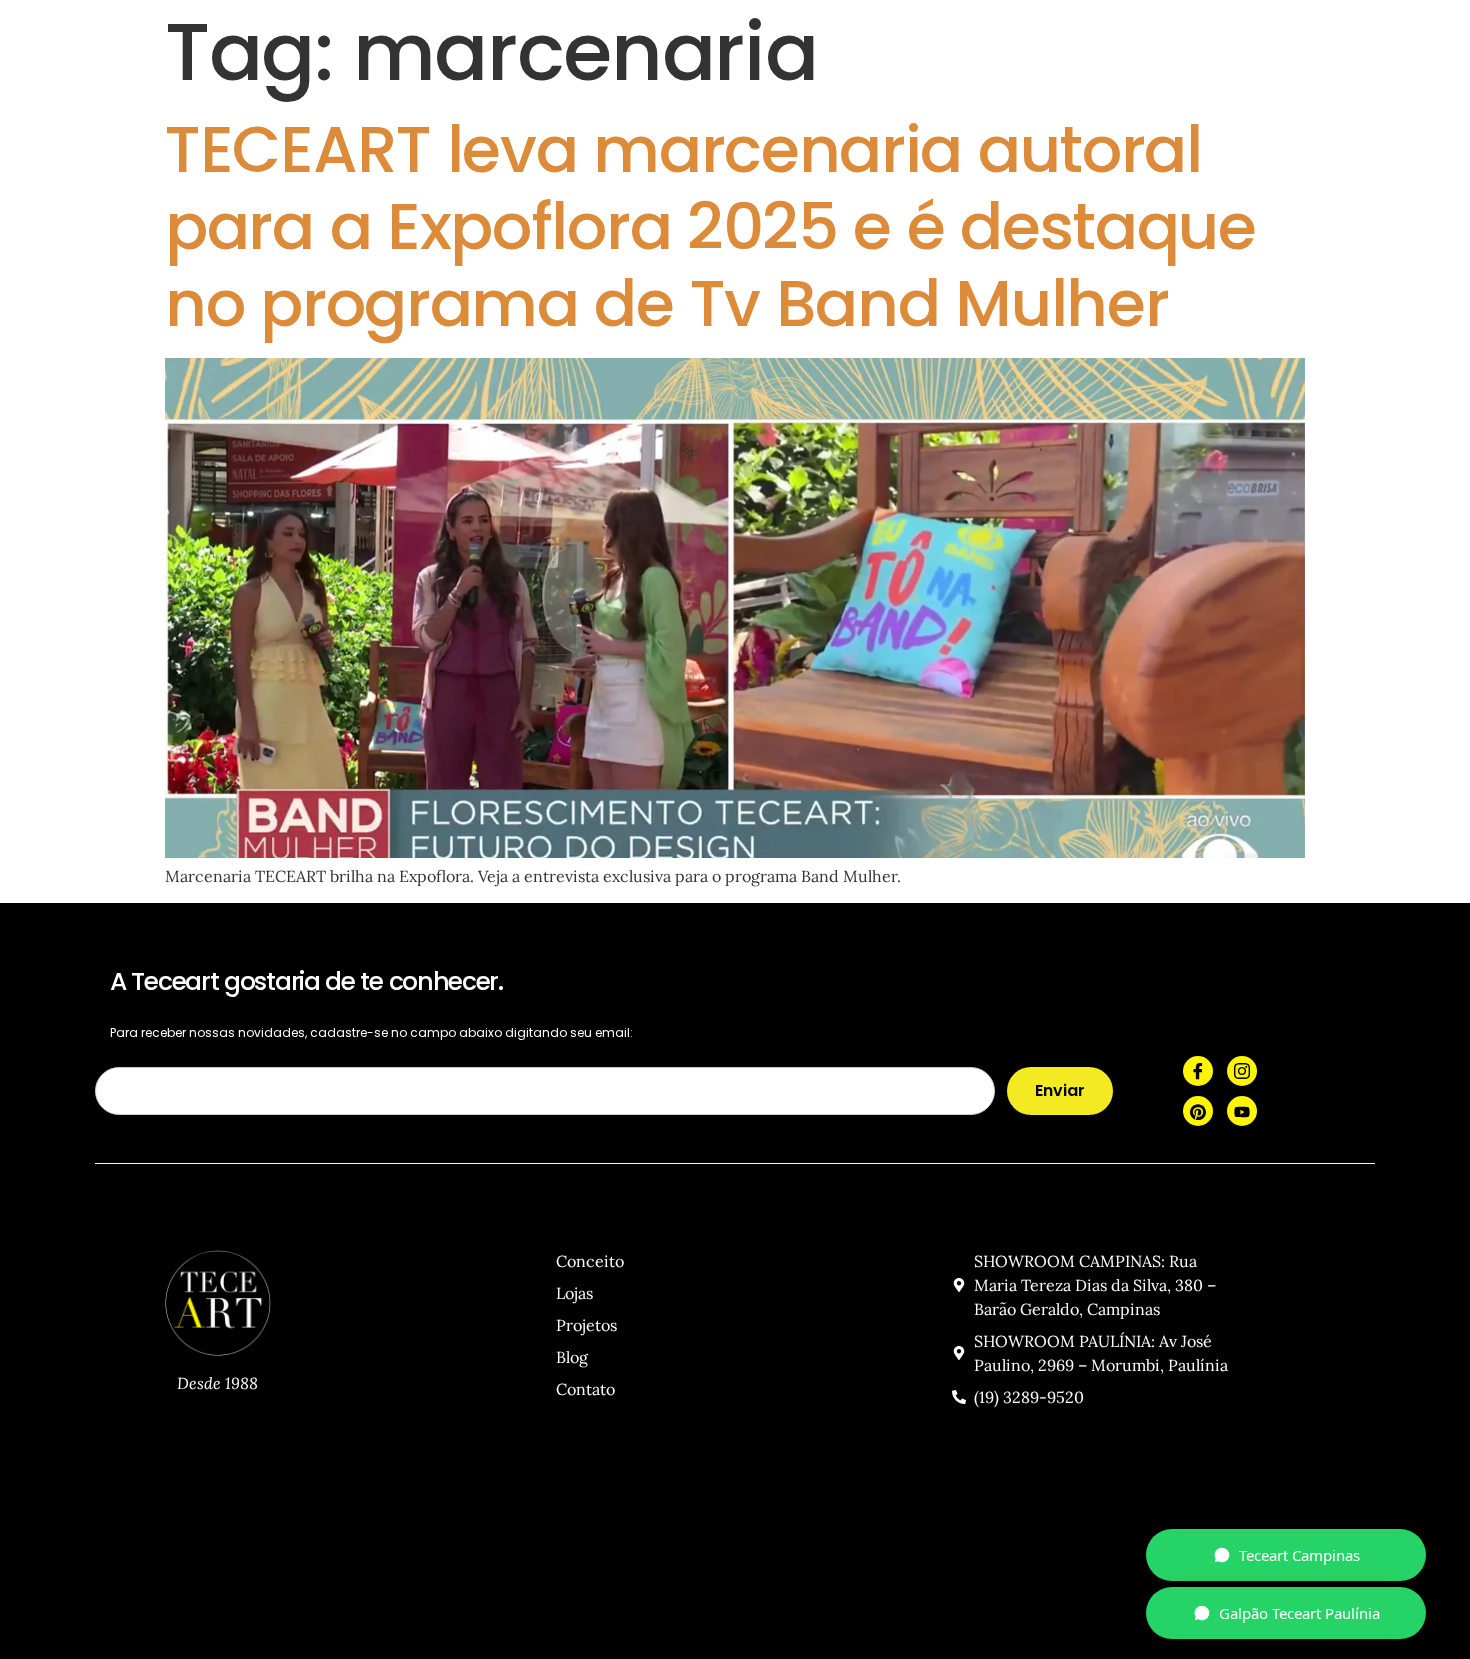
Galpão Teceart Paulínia (1299, 1613)
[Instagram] (1242, 1071)
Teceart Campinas (1299, 1555)
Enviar (1060, 1090)
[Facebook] (1198, 1071)
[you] (1242, 1111)
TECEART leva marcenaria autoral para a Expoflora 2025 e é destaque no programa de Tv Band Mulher (710, 226)
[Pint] (1198, 1111)
